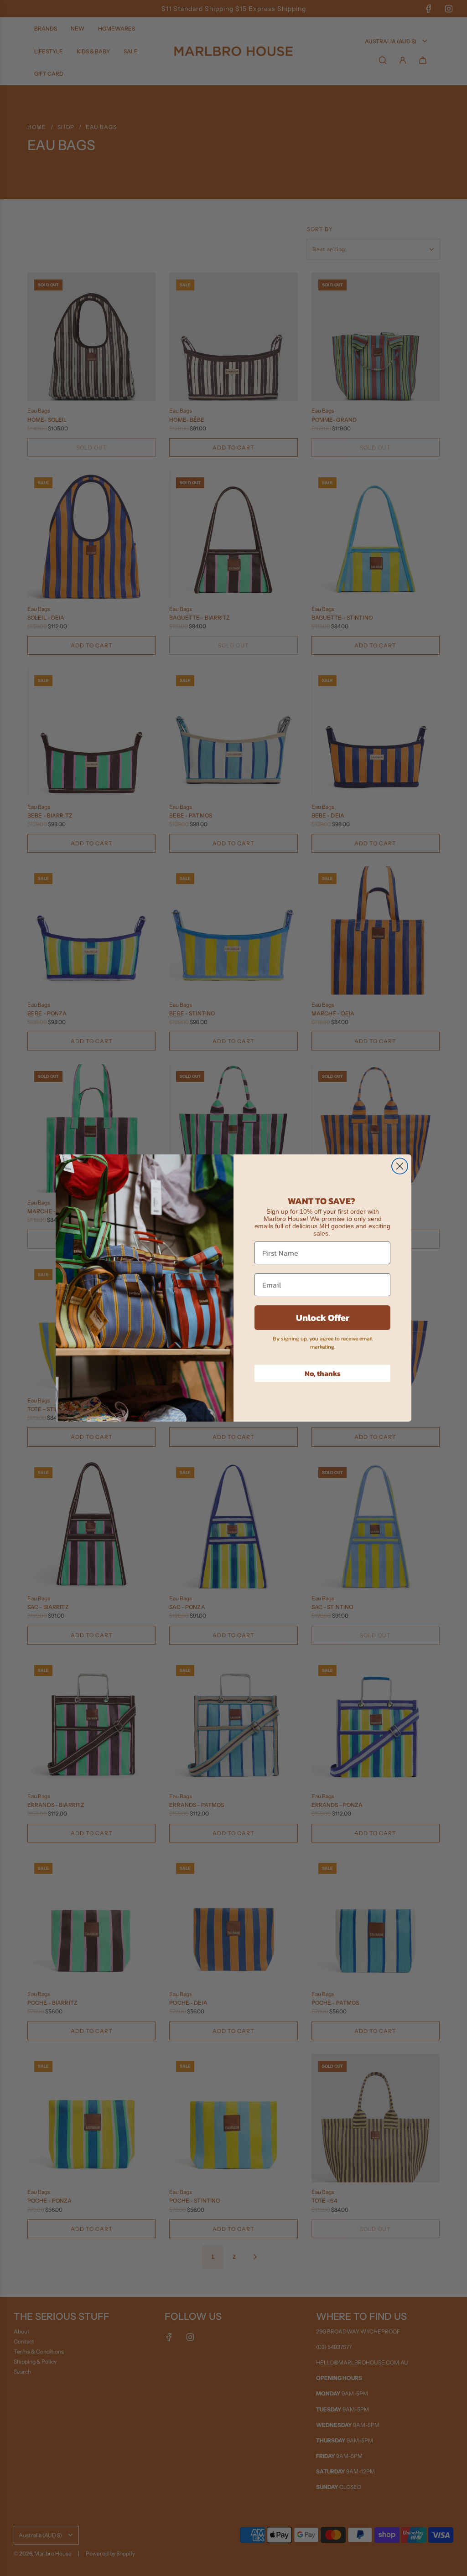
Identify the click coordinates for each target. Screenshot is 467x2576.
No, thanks (323, 1373)
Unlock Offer (323, 1318)
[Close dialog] (400, 1166)
